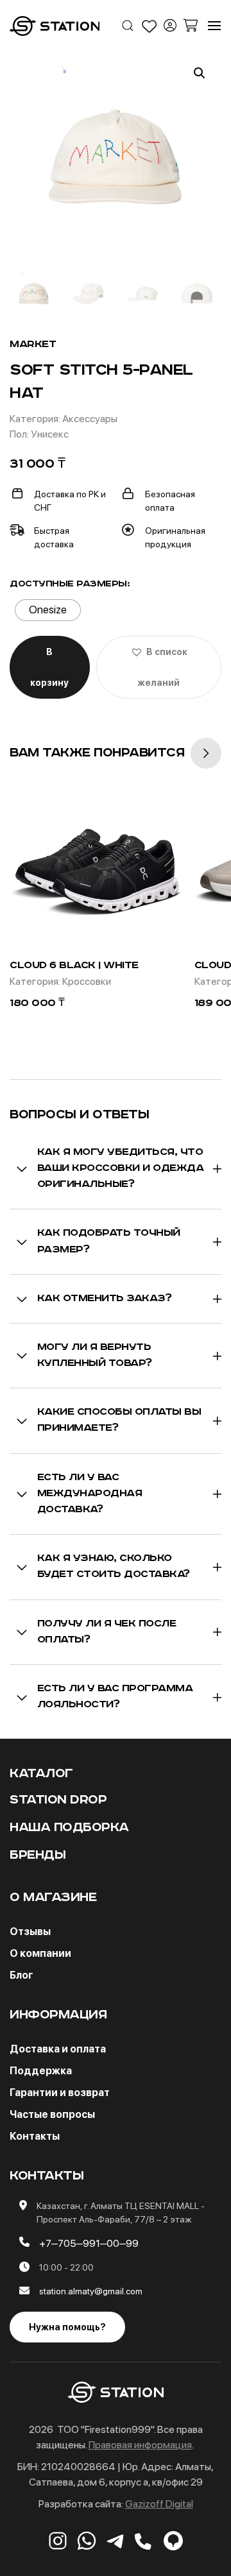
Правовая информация (140, 2445)
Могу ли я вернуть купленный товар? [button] (95, 1355)
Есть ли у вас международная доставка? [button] (90, 1494)
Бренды (38, 1855)
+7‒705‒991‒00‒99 (89, 2243)
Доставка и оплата (58, 2049)
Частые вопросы (52, 2114)
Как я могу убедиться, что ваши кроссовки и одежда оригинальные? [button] (121, 1168)
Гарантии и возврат (60, 2093)
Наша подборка (69, 1828)
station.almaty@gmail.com (91, 2291)
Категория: (36, 419)
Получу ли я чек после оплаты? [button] (107, 1632)
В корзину (49, 667)
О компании (40, 1953)
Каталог (41, 1774)
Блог (21, 1975)
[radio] (48, 610)
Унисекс (50, 434)
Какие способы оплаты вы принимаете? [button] (119, 1420)
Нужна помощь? (67, 2327)
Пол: (20, 434)
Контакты (35, 2136)
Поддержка (41, 2071)
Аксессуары (90, 419)
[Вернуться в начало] (55, 26)
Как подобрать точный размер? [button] (109, 1241)
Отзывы (30, 1932)
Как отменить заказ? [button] (105, 1299)
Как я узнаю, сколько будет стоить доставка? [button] (114, 1566)
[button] (128, 26)
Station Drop (58, 1800)
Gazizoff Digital (159, 2504)
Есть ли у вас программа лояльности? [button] (115, 1697)
